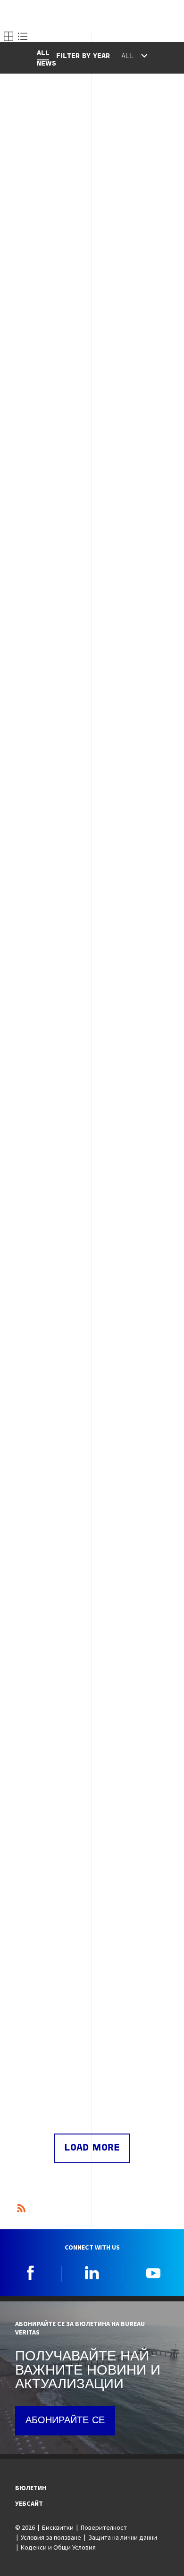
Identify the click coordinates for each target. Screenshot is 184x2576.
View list (23, 36)
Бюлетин (31, 2488)
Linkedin (92, 2273)
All (43, 54)
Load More (92, 2148)
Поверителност (104, 2527)
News (46, 64)
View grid (8, 36)
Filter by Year (83, 56)
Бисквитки (58, 2527)
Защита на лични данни (123, 2537)
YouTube (153, 2273)
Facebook (31, 2273)
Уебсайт (29, 2503)
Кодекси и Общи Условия (58, 2547)
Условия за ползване (51, 2537)
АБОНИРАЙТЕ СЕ (65, 2421)
